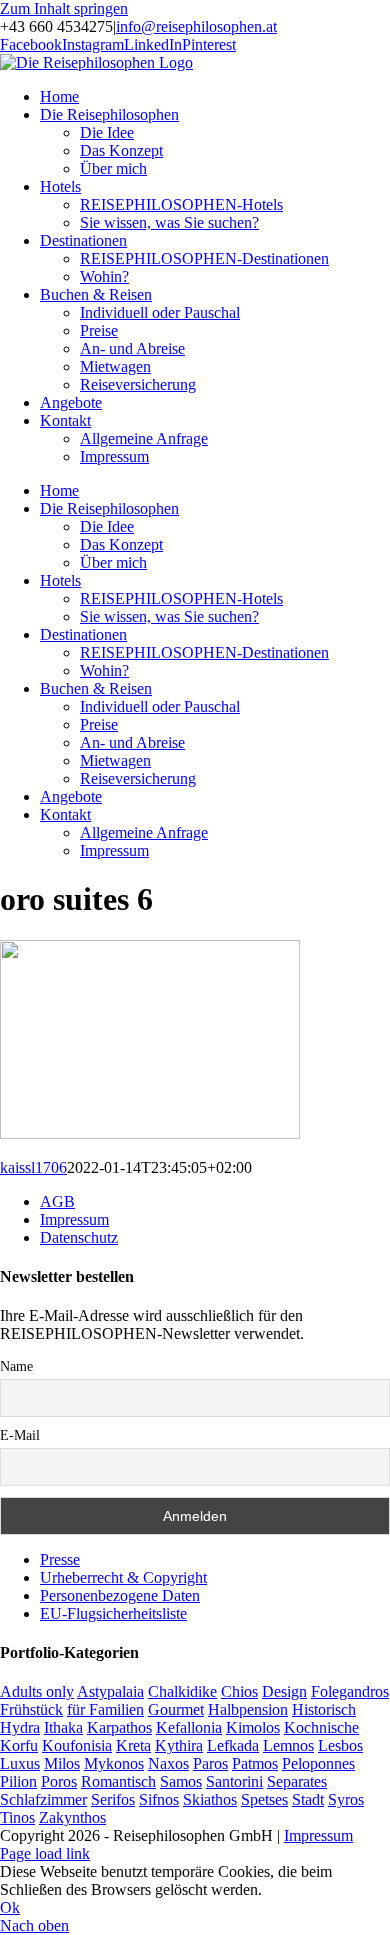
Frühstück (31, 1709)
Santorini (234, 1781)
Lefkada (233, 1745)
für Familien (105, 1709)
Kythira (179, 1745)
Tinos (17, 1817)
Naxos (168, 1763)
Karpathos (119, 1727)
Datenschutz (79, 1237)
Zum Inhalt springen (64, 8)
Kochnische (321, 1727)
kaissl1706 (33, 1167)
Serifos (113, 1799)
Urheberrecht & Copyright (123, 1577)
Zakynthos (72, 1817)
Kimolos (253, 1727)
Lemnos (288, 1745)
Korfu (19, 1745)
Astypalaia (110, 1691)
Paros (210, 1763)
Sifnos (159, 1799)
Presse (60, 1559)
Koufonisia (77, 1745)
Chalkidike (182, 1691)
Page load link (45, 1853)
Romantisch (118, 1781)
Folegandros (350, 1691)
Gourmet (176, 1709)
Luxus (20, 1763)
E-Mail (20, 1435)
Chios (239, 1691)
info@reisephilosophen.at (196, 26)
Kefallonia (189, 1727)
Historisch (324, 1709)
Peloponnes (318, 1763)
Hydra (20, 1727)
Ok (10, 1907)
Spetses (264, 1799)
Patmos (255, 1763)
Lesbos (340, 1745)
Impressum (74, 1219)
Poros (59, 1781)
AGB (57, 1201)
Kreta (133, 1745)
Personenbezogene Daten (120, 1595)
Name (16, 1366)
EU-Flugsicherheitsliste (113, 1613)
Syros (346, 1799)
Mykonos (114, 1763)
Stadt (308, 1799)
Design (284, 1691)
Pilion (18, 1781)
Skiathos (210, 1799)
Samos (181, 1781)
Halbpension (248, 1709)
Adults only (37, 1691)
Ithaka (63, 1727)
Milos (62, 1763)
